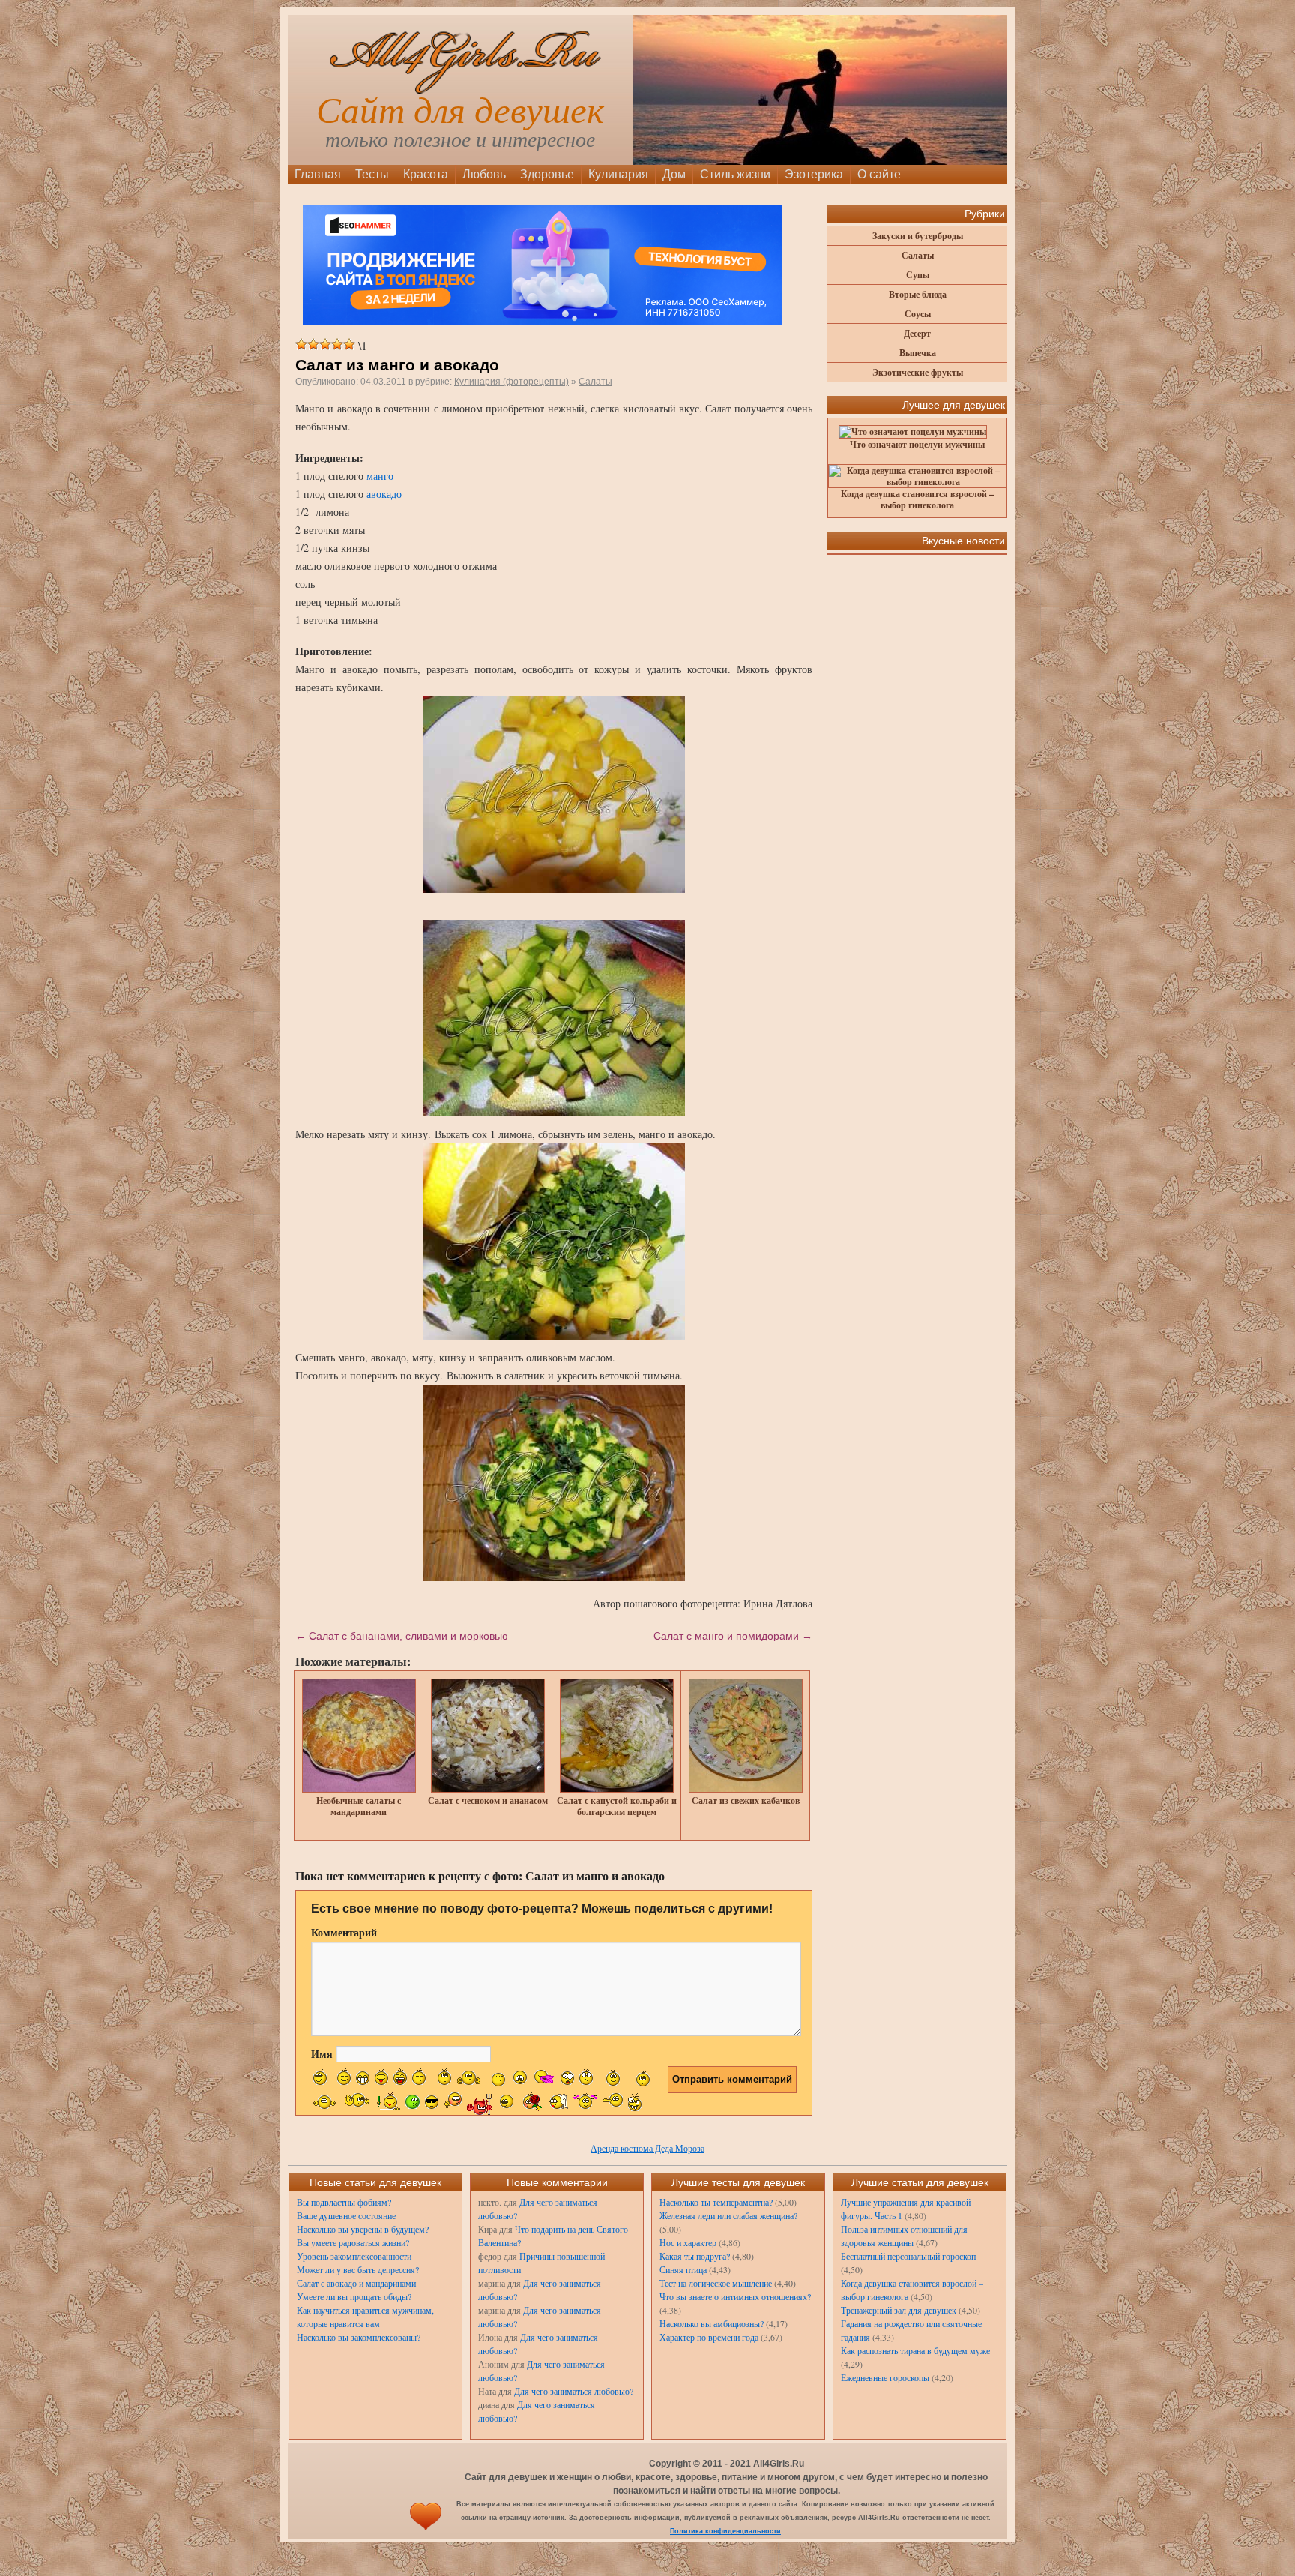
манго (380, 476)
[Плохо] (313, 344)
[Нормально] (325, 344)
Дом (674, 174)
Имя (322, 2054)
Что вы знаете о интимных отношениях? (735, 2296)
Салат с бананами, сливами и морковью (402, 1636)
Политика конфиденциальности (725, 2531)
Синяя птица (683, 2269)
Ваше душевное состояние (346, 2215)
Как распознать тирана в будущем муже (915, 2350)
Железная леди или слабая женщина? (728, 2215)
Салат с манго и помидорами (733, 1636)
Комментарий (344, 1932)
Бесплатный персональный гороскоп (908, 2256)
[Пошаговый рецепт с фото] (554, 795)
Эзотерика (814, 174)
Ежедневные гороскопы (885, 2377)
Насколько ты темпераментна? (716, 2202)
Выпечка (918, 353)
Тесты (372, 174)
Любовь (484, 174)
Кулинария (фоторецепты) (511, 382)
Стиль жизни (735, 174)
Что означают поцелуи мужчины (917, 444)
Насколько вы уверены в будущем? (363, 2229)
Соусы (918, 314)
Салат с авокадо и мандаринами (356, 2283)
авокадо (384, 494)
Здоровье (547, 174)
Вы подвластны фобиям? (344, 2202)
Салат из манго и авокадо (397, 365)
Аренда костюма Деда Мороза (647, 2148)
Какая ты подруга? (695, 2256)
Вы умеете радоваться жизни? (353, 2242)
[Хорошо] (337, 344)
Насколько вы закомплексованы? (359, 2337)
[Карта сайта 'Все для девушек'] (426, 2531)
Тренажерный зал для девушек (899, 2310)
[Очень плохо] (301, 344)
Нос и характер (688, 2242)
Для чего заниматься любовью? (574, 2391)
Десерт (917, 333)
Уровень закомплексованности (354, 2256)
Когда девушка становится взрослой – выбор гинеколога (917, 499)
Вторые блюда (918, 294)
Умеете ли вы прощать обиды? (354, 2296)
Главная (318, 174)
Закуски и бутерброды (918, 236)
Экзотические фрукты (918, 372)
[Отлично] (349, 344)
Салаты (595, 382)
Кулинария (618, 174)
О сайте (879, 174)
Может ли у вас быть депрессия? (358, 2269)
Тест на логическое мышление (716, 2283)
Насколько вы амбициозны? (712, 2323)
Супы (918, 275)
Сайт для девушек (460, 111)
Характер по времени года (709, 2337)
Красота (426, 174)
